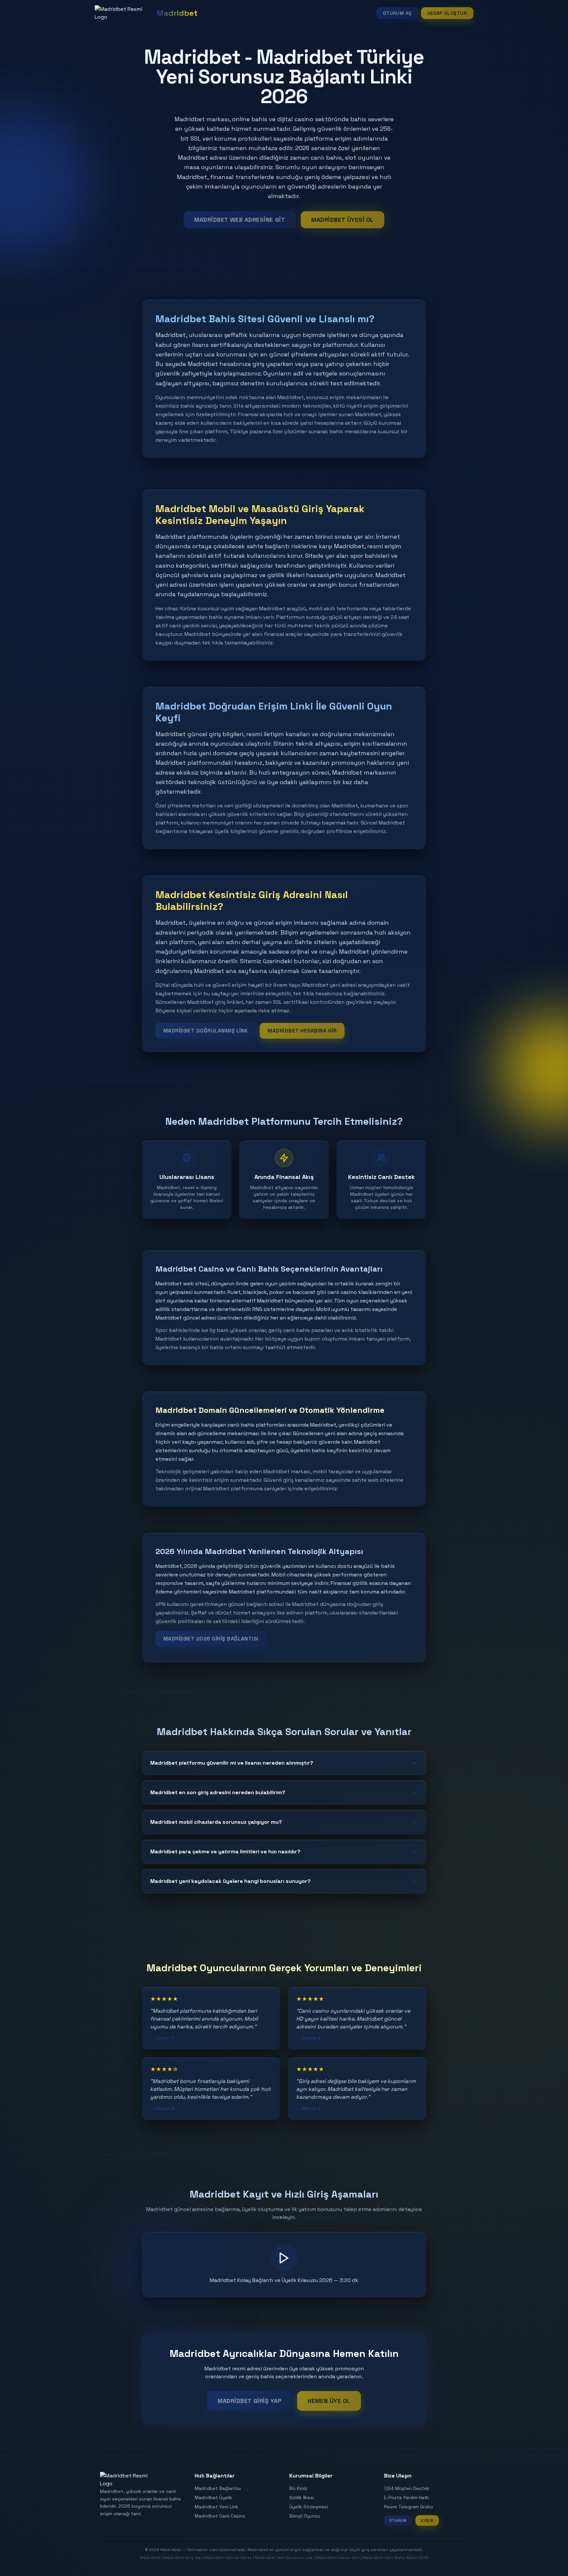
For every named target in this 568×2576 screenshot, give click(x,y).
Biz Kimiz (298, 2488)
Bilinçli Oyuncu (305, 2516)
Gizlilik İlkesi (302, 2497)
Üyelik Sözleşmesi (309, 2507)
